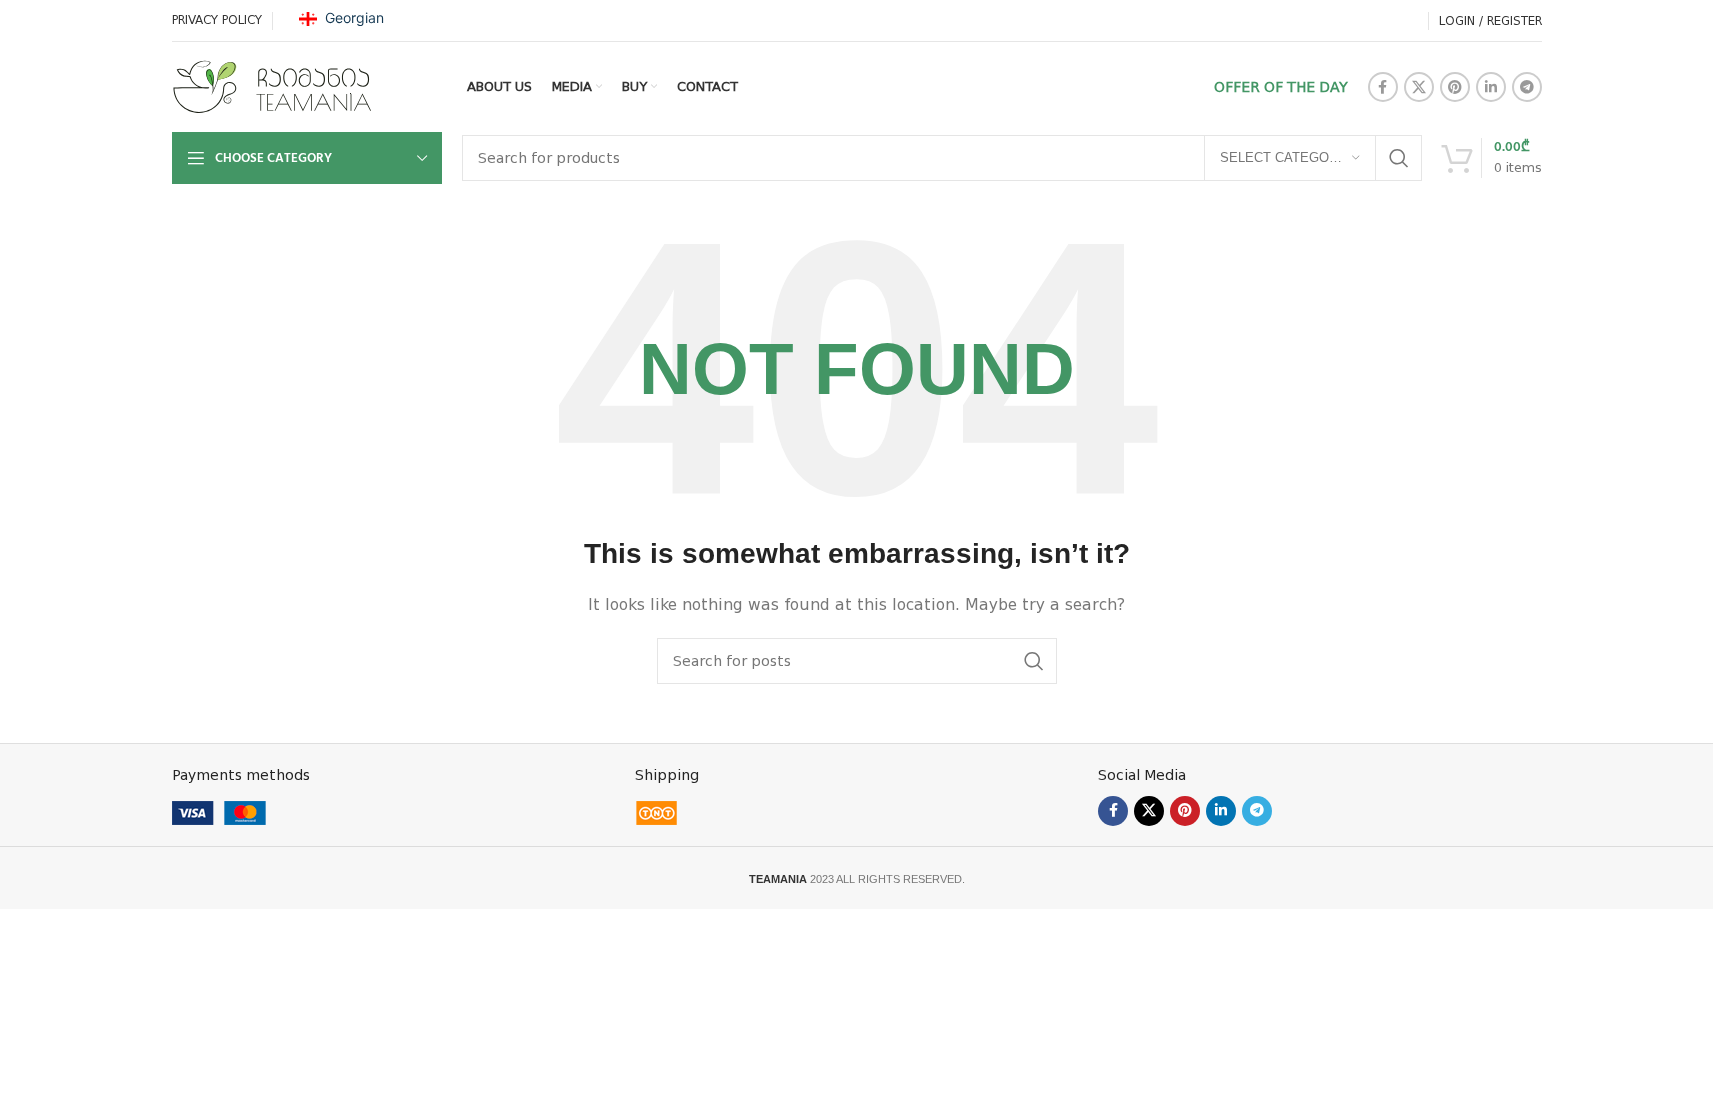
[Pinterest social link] (1455, 87)
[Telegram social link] (1527, 87)
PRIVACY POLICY (217, 20)
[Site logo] (272, 86)
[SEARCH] (1399, 158)
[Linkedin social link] (1491, 87)
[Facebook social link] (1383, 87)
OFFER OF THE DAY (1281, 87)
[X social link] (1419, 87)
